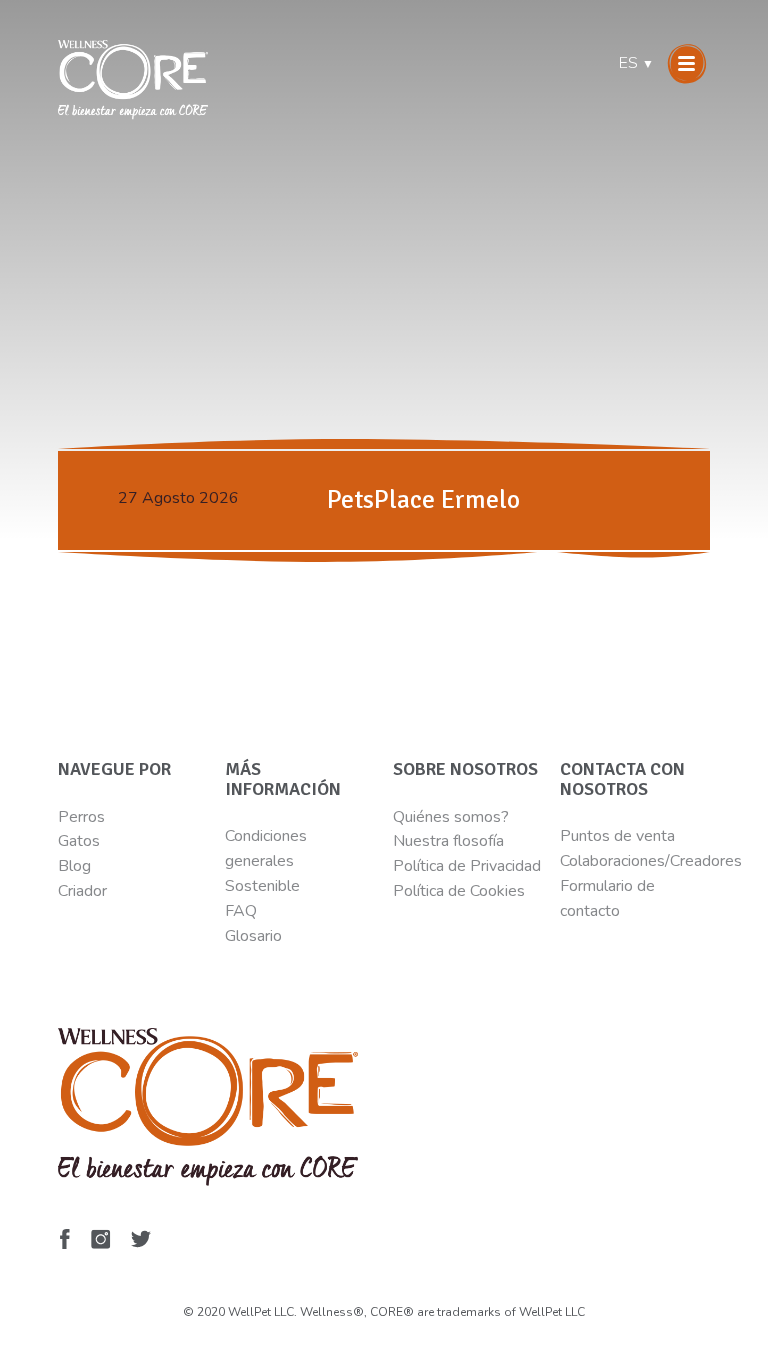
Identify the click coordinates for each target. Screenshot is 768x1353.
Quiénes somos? (451, 817)
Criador (82, 891)
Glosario (253, 936)
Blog (74, 866)
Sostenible (262, 886)
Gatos (79, 841)
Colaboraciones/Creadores (651, 861)
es (636, 63)
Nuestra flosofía (448, 841)
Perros (81, 817)
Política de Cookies (459, 891)
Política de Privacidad (467, 866)
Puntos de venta (617, 836)
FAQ (241, 911)
